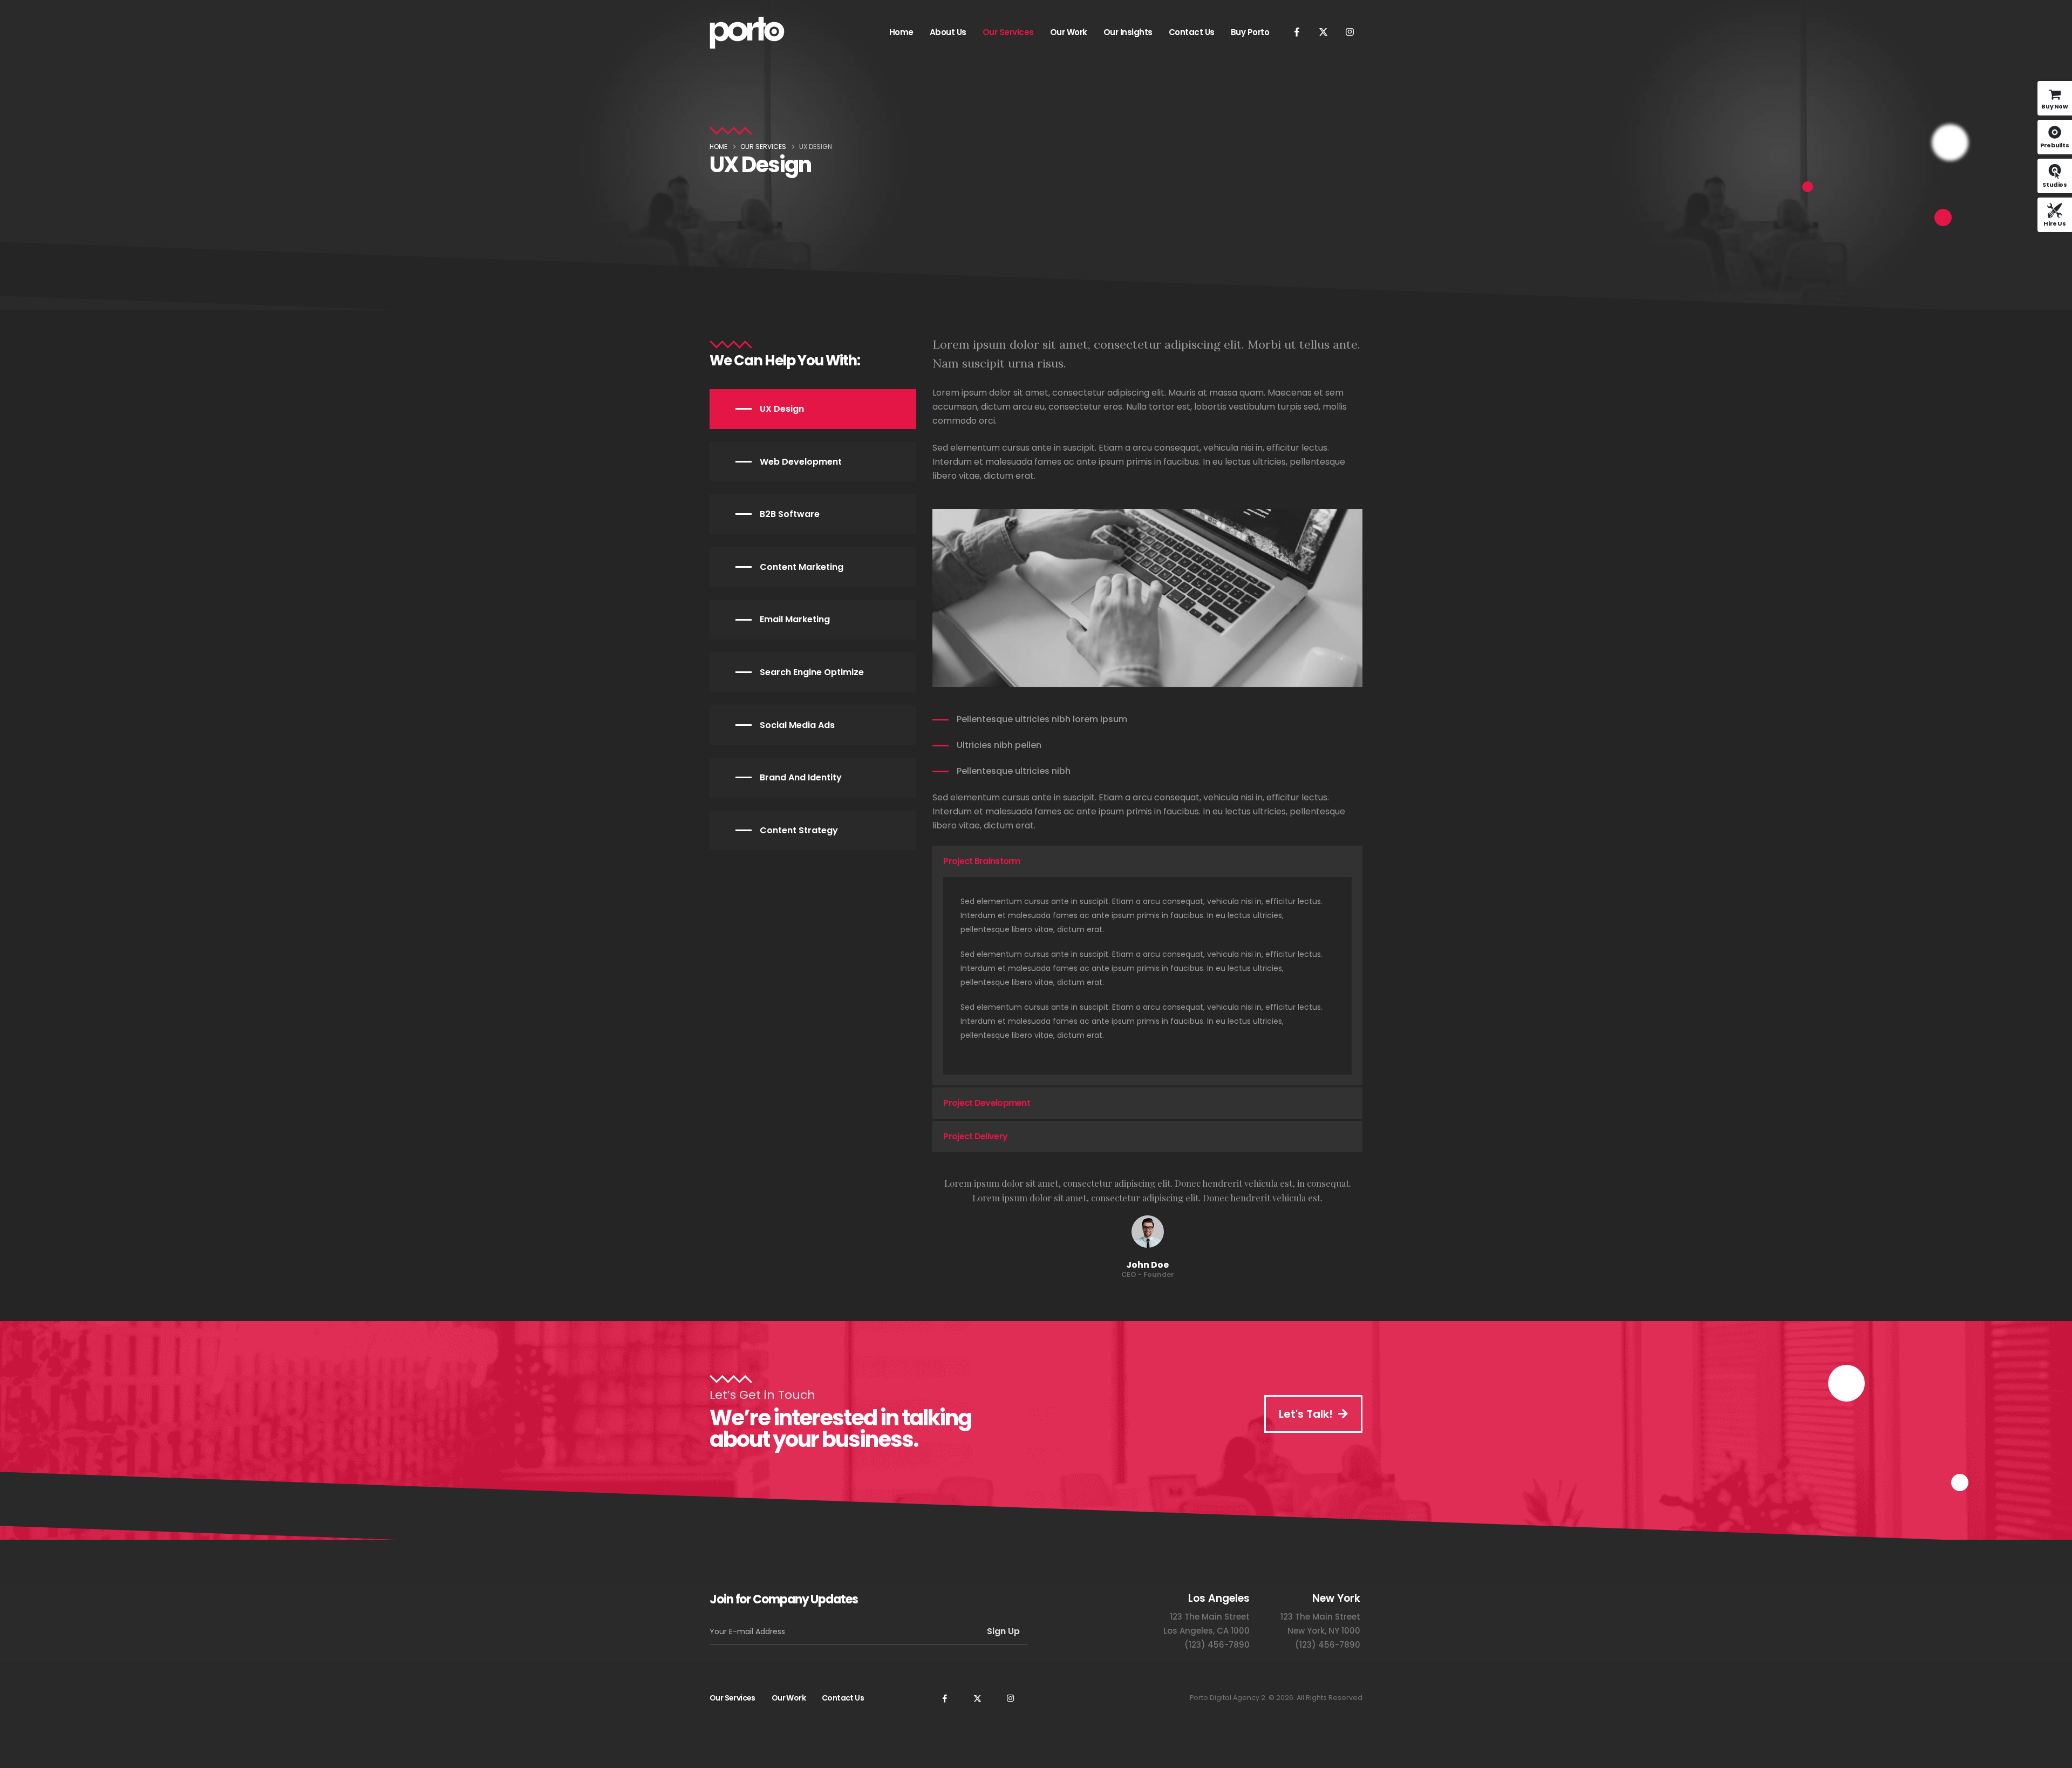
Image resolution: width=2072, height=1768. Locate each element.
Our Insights (1128, 32)
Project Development (987, 1103)
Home (901, 32)
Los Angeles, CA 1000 (1207, 1631)
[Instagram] (1349, 32)
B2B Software (790, 514)
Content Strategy (799, 830)
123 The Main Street (1210, 1617)
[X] (1323, 32)
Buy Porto (1250, 32)
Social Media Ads (797, 725)
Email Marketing (795, 619)
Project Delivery (975, 1136)
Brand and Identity (801, 777)
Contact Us (1192, 32)
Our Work (1069, 32)
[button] (1147, 861)
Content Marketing (802, 567)
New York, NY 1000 (1324, 1631)
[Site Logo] (747, 33)
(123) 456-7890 (1217, 1645)
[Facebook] (1297, 32)
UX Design (782, 409)
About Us (948, 32)
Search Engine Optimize (812, 672)
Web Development (801, 462)
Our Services (1008, 32)
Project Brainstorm (982, 861)
